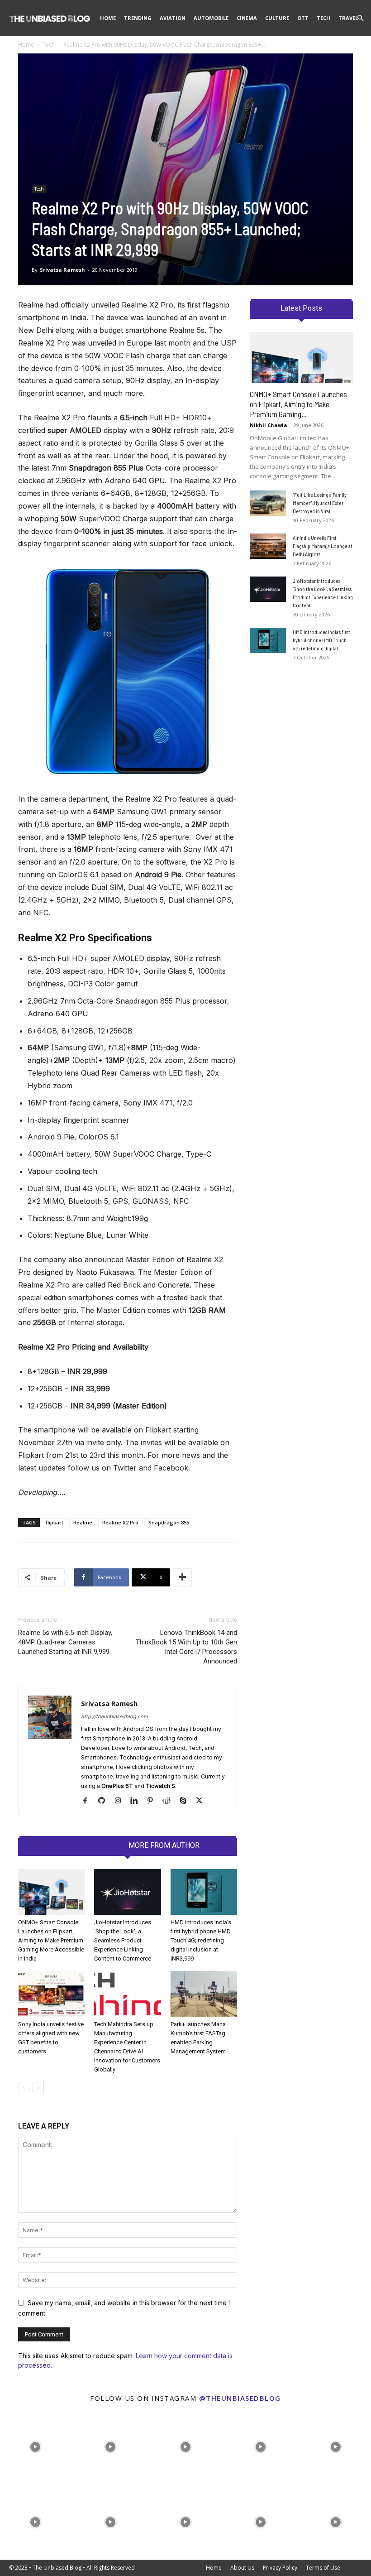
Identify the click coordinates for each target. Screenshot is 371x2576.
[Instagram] (121, 1801)
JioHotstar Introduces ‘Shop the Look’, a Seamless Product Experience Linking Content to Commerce (123, 1940)
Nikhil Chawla (269, 425)
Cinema (247, 18)
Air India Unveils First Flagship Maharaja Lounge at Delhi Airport (323, 546)
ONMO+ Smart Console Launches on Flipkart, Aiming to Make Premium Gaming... (298, 404)
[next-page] (38, 2088)
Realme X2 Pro (120, 1522)
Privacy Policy (280, 2568)
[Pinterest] (154, 1801)
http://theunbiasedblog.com (114, 1716)
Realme (83, 1522)
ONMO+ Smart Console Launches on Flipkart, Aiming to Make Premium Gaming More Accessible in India (51, 1940)
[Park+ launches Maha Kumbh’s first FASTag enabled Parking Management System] (204, 1994)
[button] (360, 18)
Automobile (211, 18)
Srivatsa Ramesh (62, 270)
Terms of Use (323, 2568)
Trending (138, 18)
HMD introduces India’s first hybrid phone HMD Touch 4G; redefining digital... (321, 640)
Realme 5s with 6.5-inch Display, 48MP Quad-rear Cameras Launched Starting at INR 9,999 (65, 1642)
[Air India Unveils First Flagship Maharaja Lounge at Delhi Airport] (268, 546)
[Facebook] (88, 1801)
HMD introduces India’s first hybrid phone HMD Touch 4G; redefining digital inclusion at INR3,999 (201, 1940)
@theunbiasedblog (240, 2398)
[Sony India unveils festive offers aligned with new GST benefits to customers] (51, 1994)
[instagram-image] (35, 2445)
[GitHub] (105, 1801)
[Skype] (186, 1801)
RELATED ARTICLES (88, 1845)
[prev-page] (24, 2088)
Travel (348, 18)
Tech (323, 18)
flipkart (55, 1522)
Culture (277, 18)
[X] (202, 1801)
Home (108, 18)
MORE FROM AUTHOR (164, 1845)
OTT (303, 18)
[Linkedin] (137, 1801)
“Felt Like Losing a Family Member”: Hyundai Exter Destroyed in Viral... (320, 503)
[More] (182, 1577)
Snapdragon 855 (169, 1522)
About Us (242, 2568)
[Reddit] (170, 1801)
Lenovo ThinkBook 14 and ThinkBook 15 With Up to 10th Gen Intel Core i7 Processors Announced (186, 1647)
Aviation (173, 18)
